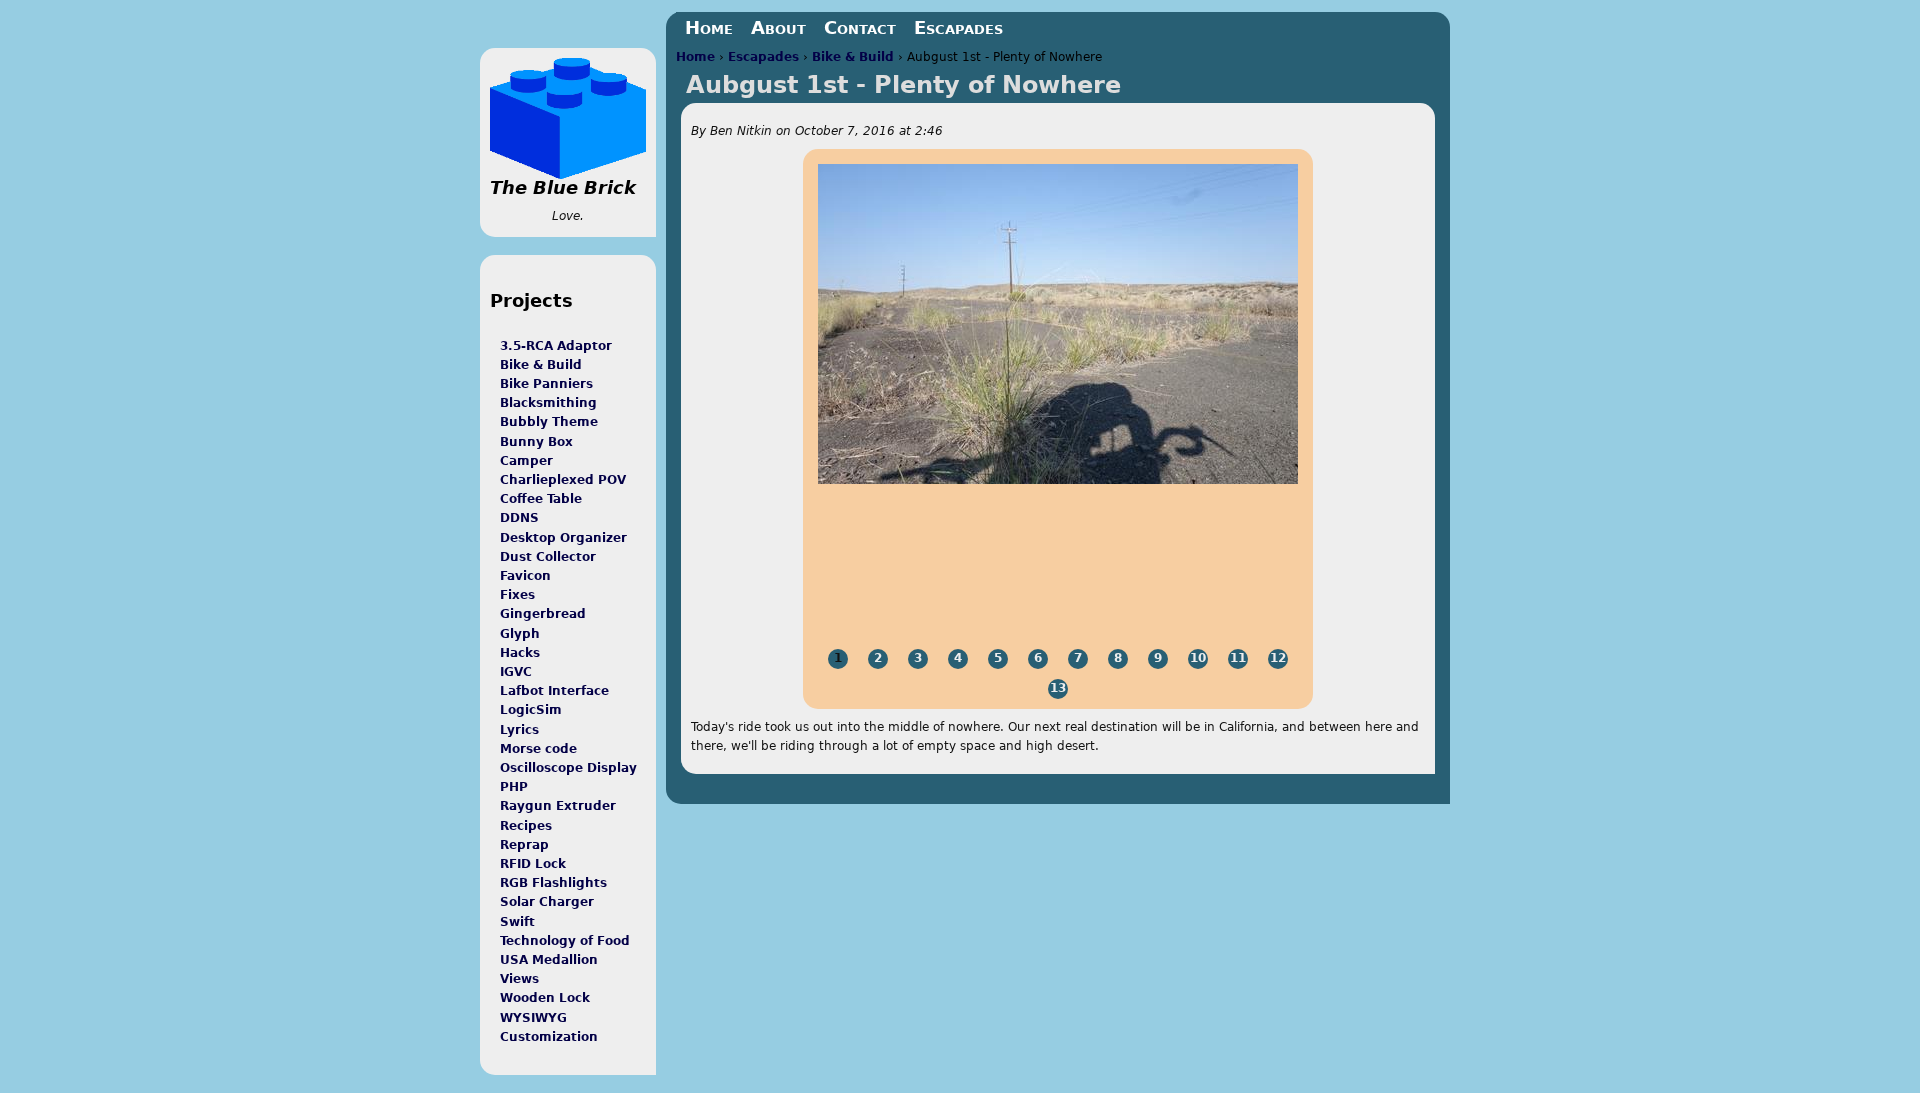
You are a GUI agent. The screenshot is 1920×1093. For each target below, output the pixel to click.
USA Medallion (549, 960)
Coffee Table (541, 499)
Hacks (520, 653)
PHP (514, 787)
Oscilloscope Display (568, 768)
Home (695, 57)
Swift (517, 922)
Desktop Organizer (563, 538)
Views (519, 979)
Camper (526, 461)
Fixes (517, 595)
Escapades (763, 57)
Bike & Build (853, 57)
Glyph (520, 634)
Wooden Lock (545, 998)
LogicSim (531, 710)
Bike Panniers (546, 384)
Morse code (538, 749)
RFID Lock (533, 864)
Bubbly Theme (549, 422)
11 (1238, 658)
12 (1278, 658)
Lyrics (519, 730)
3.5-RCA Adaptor (556, 346)
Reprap (524, 845)
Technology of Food (565, 941)
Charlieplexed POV (563, 480)
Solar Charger (547, 902)
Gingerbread (543, 614)
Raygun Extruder (558, 806)
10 (1198, 658)
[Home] (568, 118)
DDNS (519, 518)
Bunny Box (536, 442)
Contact (860, 27)
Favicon (525, 576)
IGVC (516, 672)
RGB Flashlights (553, 883)
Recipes (526, 826)
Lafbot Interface (554, 691)
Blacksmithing (548, 403)
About (778, 27)
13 (1058, 688)
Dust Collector (548, 557)
